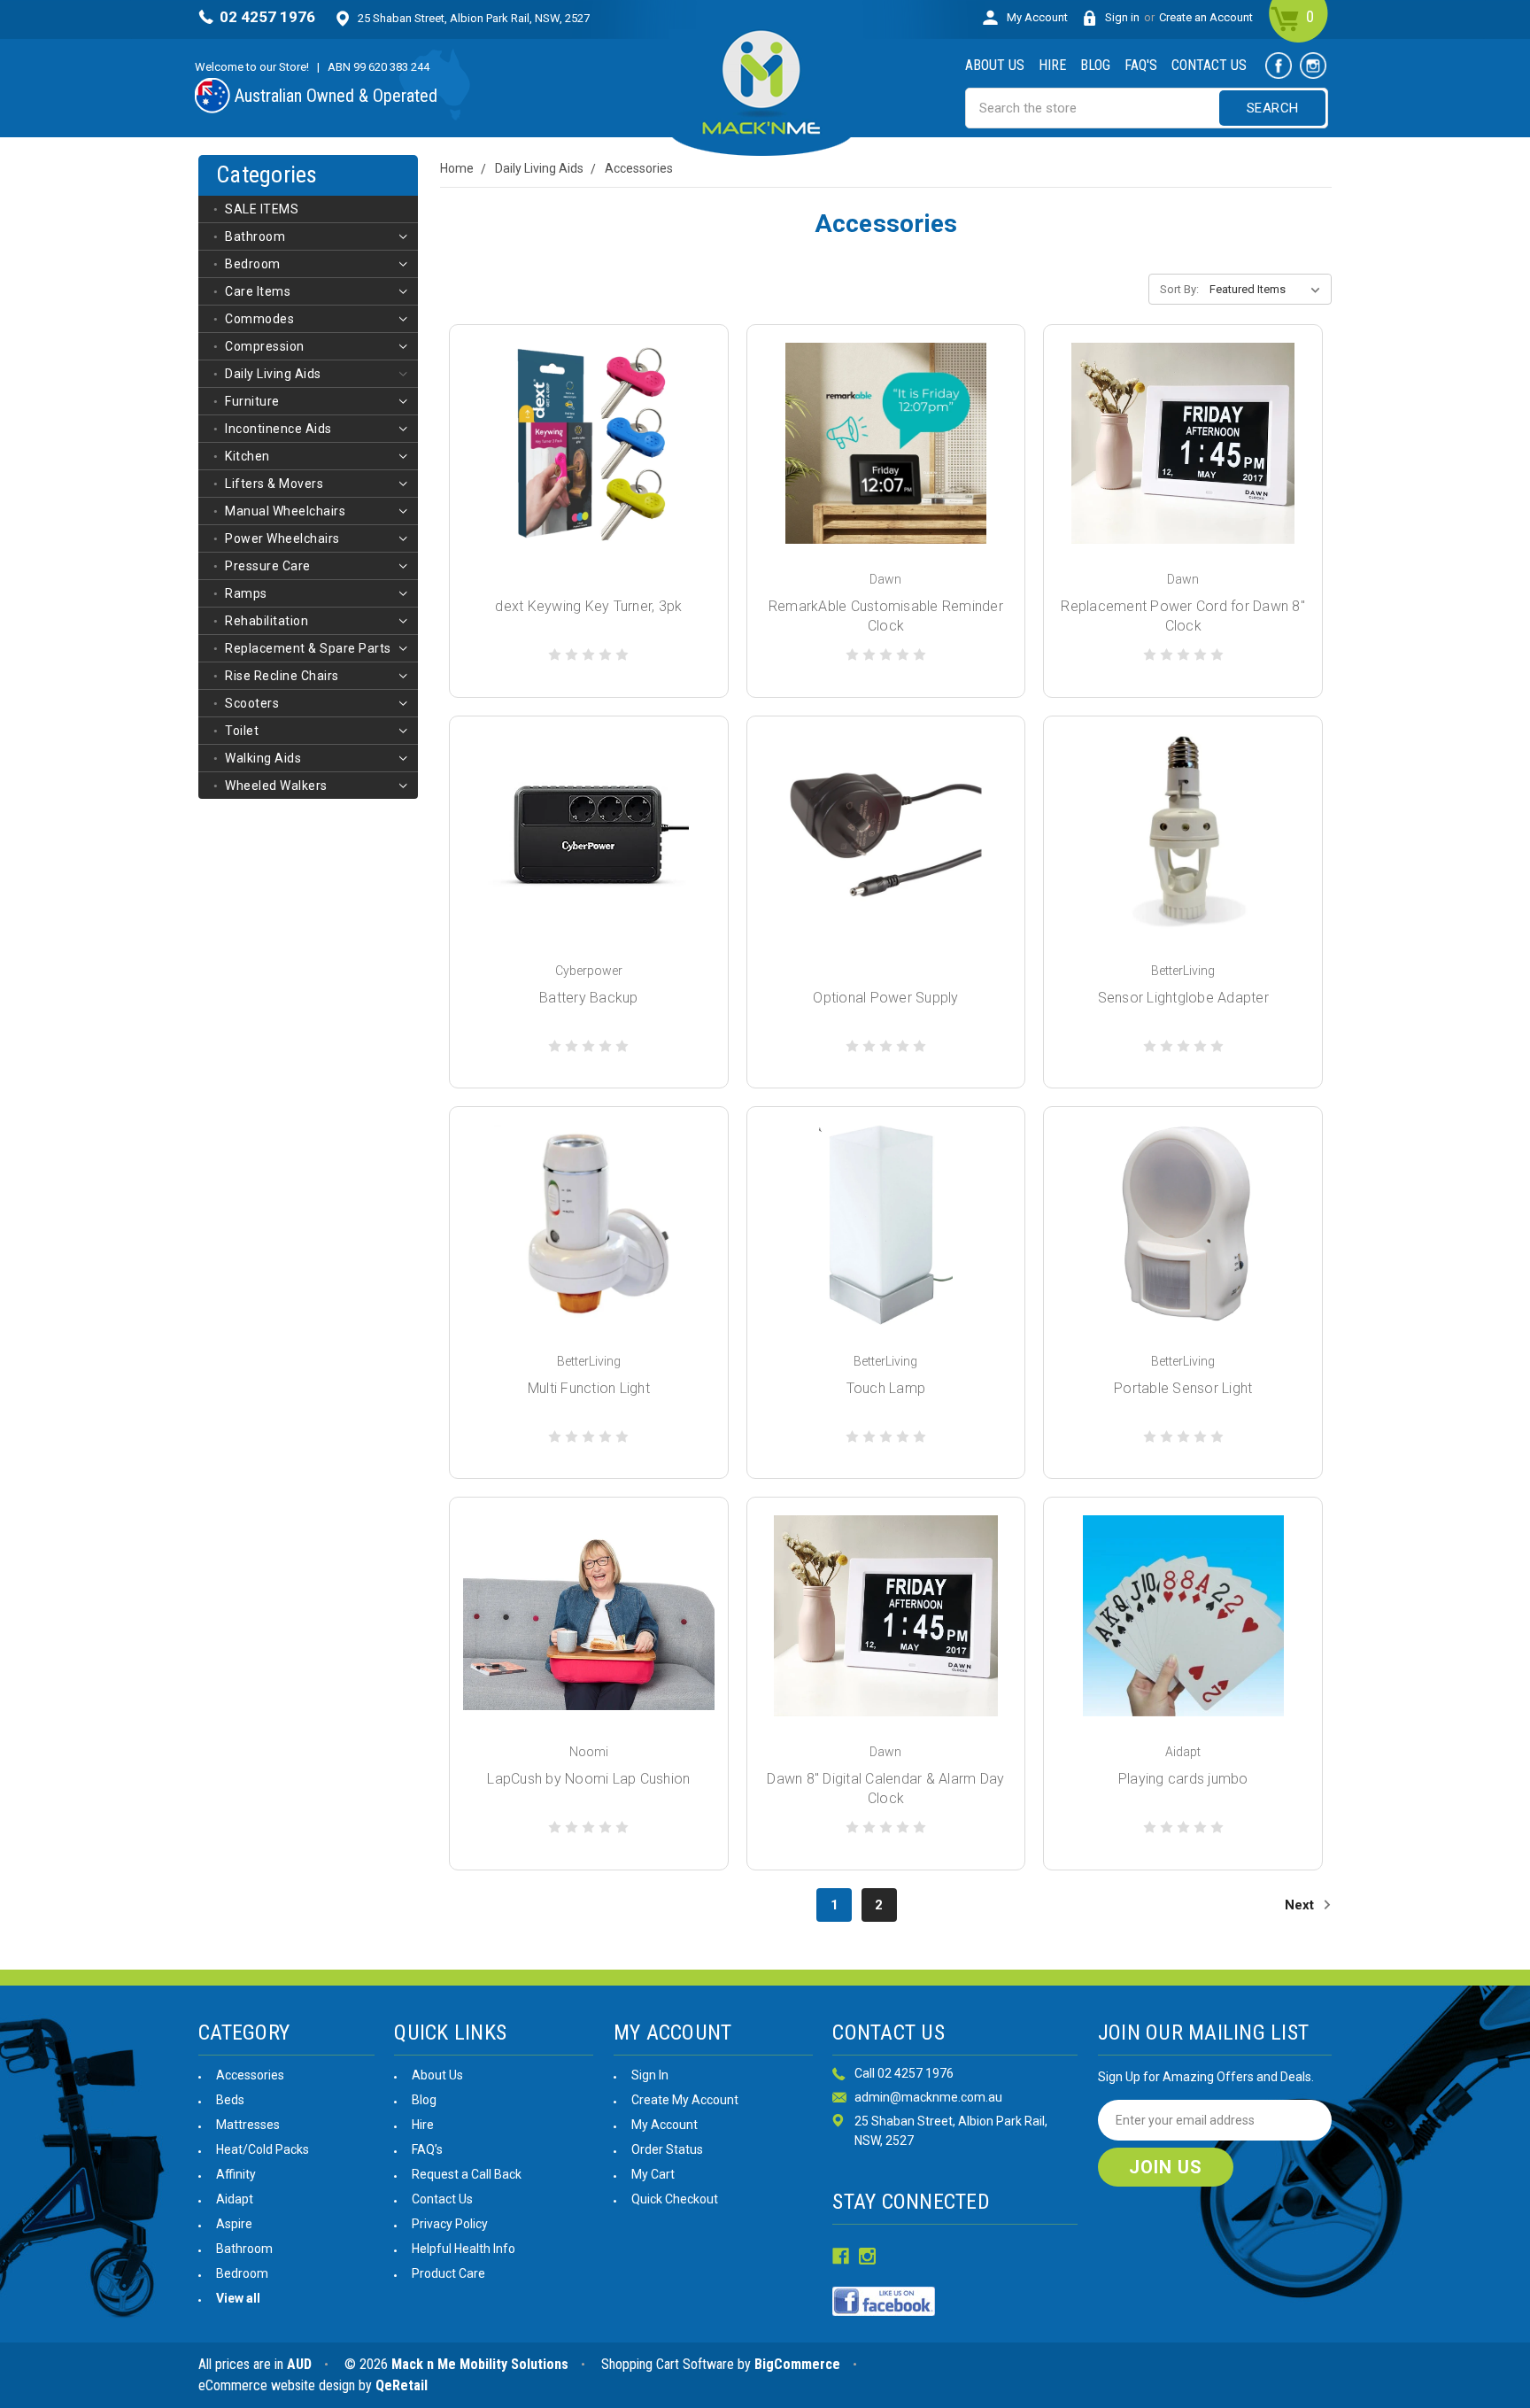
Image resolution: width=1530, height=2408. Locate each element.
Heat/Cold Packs (263, 2149)
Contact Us (1209, 65)
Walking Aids (263, 758)
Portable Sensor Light (1183, 1388)
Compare (583, 463)
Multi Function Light (589, 1388)
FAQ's (1141, 65)
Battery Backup (589, 998)
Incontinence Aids (278, 429)
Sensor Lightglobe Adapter (1183, 998)
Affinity (236, 2174)
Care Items (258, 291)
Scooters (252, 703)
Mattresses (248, 2125)
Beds (230, 2100)
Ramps (246, 593)
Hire (1052, 65)
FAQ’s (427, 2149)
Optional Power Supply (885, 998)
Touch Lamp (886, 1388)
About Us (995, 65)
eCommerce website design (277, 2385)
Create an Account (1206, 17)
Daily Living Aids (273, 374)
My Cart (653, 2174)
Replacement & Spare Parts (308, 648)
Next (1301, 1905)
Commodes (259, 319)
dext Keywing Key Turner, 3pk (588, 606)
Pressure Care (268, 566)
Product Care (448, 2273)
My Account (1037, 17)
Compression (265, 346)
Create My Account (685, 2100)
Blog (1095, 65)
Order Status (667, 2149)
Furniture (252, 401)
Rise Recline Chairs (282, 676)
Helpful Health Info (464, 2249)
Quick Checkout (675, 2199)
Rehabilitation (267, 621)
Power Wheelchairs (282, 538)
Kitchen (247, 456)
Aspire (234, 2224)
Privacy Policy (450, 2224)
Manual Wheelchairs (285, 511)
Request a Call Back (467, 2174)
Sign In (650, 2075)
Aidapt (235, 2199)
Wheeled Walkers (276, 786)
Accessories (250, 2075)
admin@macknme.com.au (928, 2097)
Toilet (242, 731)
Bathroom (255, 236)
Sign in (1122, 17)
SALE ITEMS (262, 209)
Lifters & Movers (274, 484)
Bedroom (253, 264)
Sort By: (1179, 289)
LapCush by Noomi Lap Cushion (588, 1779)
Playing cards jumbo (1183, 1779)
